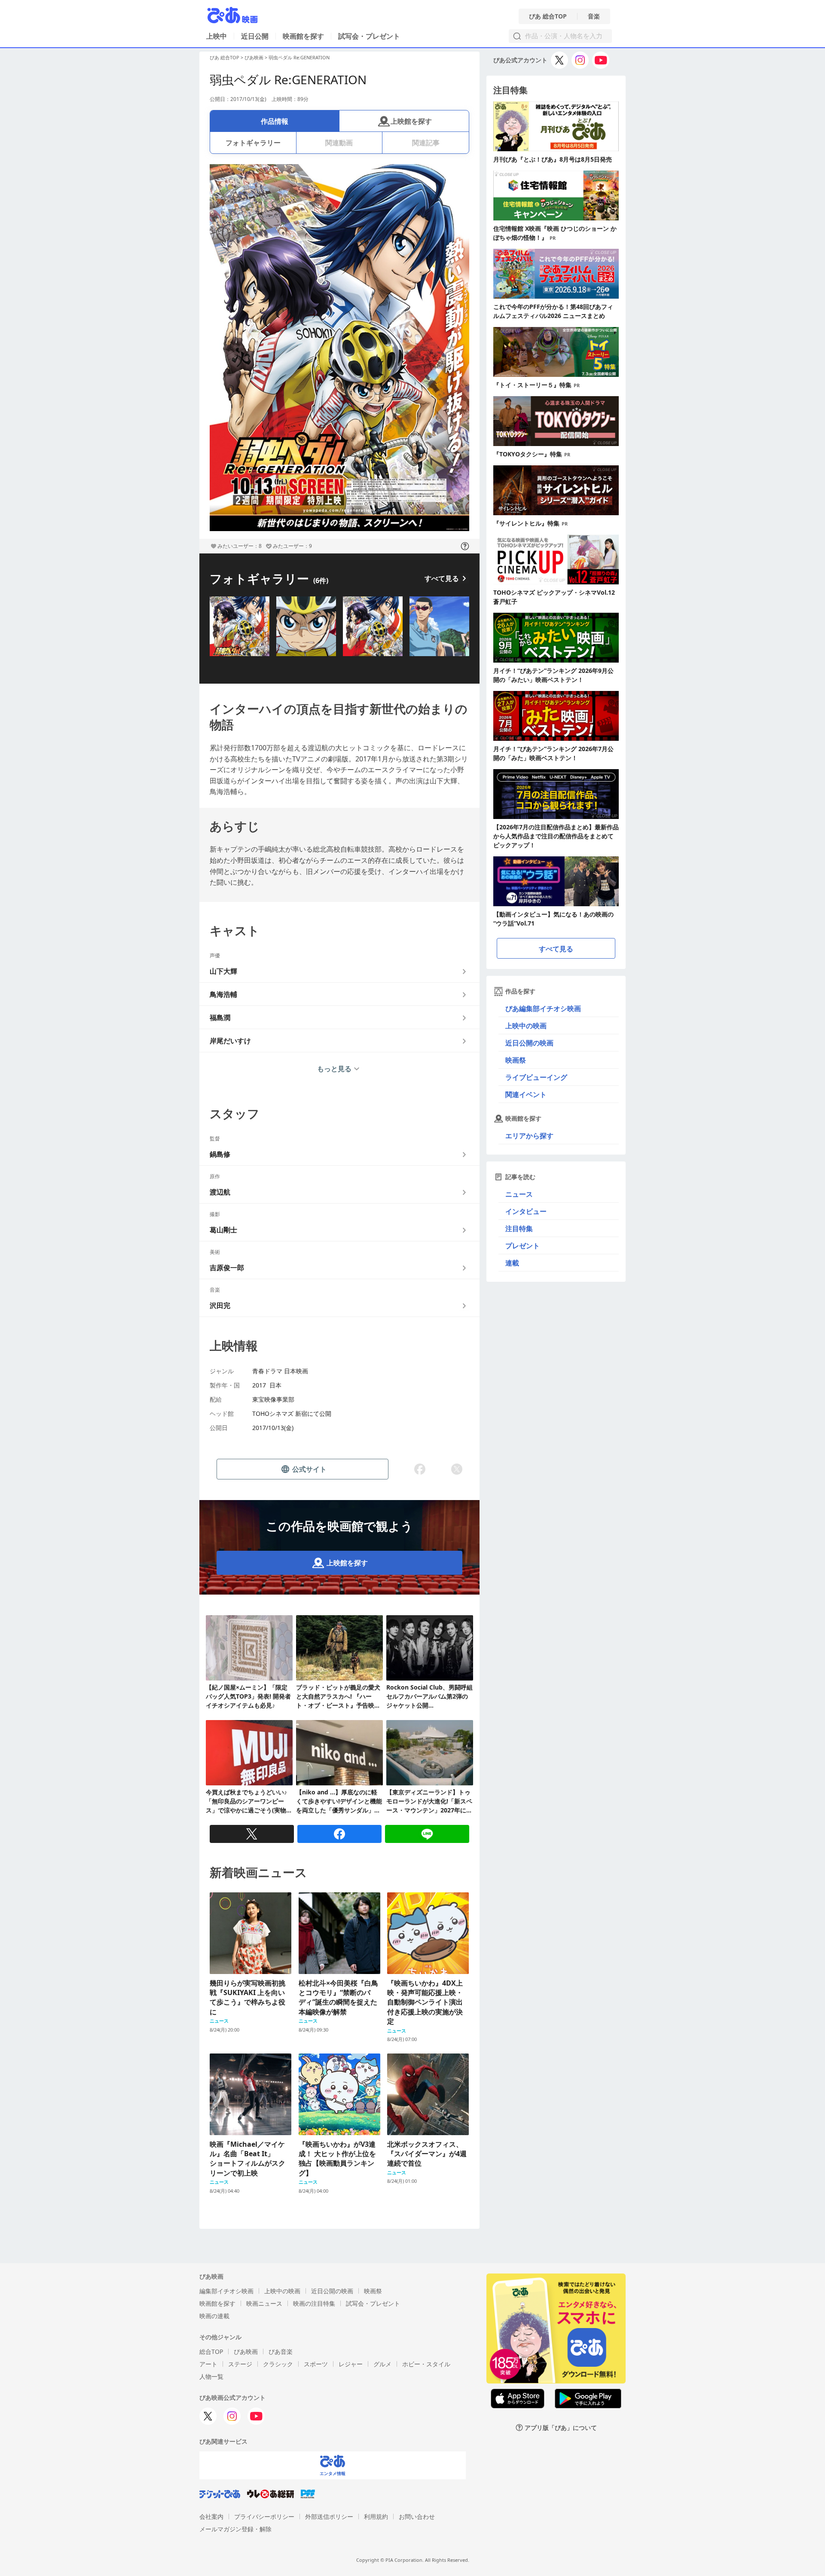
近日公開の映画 (529, 1043)
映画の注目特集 (314, 2303)
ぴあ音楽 (281, 2351)
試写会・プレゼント (369, 36)
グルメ (382, 2364)
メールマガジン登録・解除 (235, 2529)
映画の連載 (214, 2316)
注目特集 (519, 1228)
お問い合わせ (417, 2516)
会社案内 (211, 2516)
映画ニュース (264, 2303)
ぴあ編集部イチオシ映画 (543, 1008)
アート (208, 2364)
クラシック (278, 2364)
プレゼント (522, 1246)
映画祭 (516, 1060)
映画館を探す (303, 36)
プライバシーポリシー (264, 2516)
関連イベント (526, 1094)
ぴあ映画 (254, 57)
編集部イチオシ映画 (226, 2291)
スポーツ (316, 2364)
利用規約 (376, 2516)
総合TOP (211, 2351)
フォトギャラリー (253, 143)
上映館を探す (411, 121)
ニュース (519, 1194)
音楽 (594, 16)
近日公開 (255, 36)
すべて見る (442, 578)
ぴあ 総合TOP (548, 16)
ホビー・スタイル (426, 2364)
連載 (512, 1263)
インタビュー (526, 1211)
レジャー (351, 2364)
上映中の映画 (526, 1026)
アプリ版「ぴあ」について (561, 2428)
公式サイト (309, 1469)
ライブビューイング (536, 1077)
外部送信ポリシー (329, 2516)
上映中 (217, 36)
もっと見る (334, 1069)
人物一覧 (211, 2376)
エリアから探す (529, 1136)
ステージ (240, 2364)
